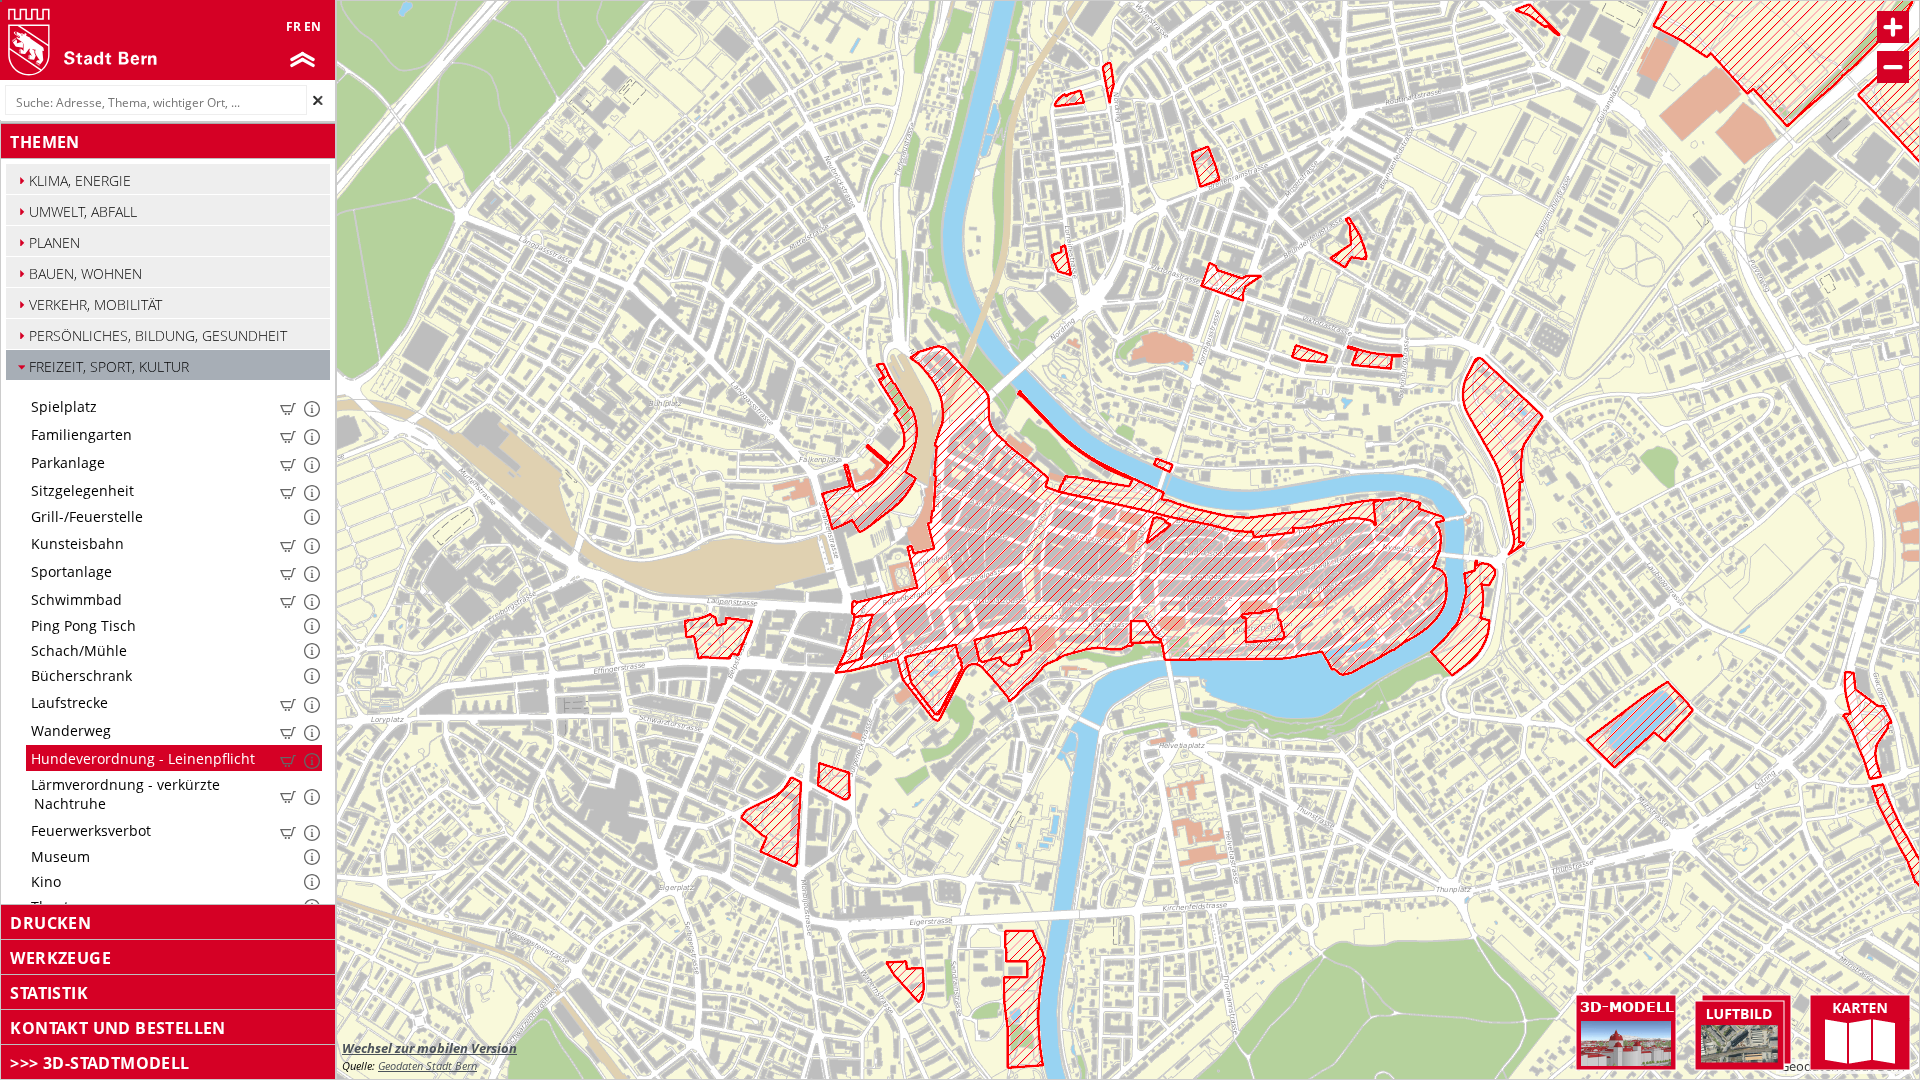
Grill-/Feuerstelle (85, 516)
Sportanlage (69, 571)
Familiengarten (79, 434)
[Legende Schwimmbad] (292, 599)
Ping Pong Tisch (81, 625)
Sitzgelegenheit (80, 490)
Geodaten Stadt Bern (427, 1065)
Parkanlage (66, 462)
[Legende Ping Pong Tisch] (312, 623)
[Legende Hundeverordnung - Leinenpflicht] (292, 758)
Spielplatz (62, 406)
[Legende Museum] (312, 854)
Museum (58, 856)
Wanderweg (69, 730)
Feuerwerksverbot (89, 830)
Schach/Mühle (77, 650)
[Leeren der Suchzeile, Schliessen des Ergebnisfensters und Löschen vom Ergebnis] (318, 100)
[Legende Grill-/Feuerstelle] (312, 514)
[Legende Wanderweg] (292, 730)
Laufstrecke (67, 702)
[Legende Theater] (312, 904)
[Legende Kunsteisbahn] (292, 543)
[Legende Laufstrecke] (292, 702)
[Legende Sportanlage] (292, 571)
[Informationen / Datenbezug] (288, 409)
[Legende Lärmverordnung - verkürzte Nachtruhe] (292, 794)
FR (293, 26)
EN (312, 26)
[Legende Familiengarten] (292, 434)
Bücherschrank (79, 675)
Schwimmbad (74, 599)
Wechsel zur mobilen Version (429, 1048)
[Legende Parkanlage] (292, 462)
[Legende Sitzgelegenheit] (292, 490)
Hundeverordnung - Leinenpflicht (141, 758)
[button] (174, 180)
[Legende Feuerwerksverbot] (292, 830)
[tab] (168, 142)
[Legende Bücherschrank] (312, 673)
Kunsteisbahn (75, 543)
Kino (44, 881)
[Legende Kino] (312, 879)
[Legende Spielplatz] (292, 406)
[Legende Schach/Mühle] (312, 648)
